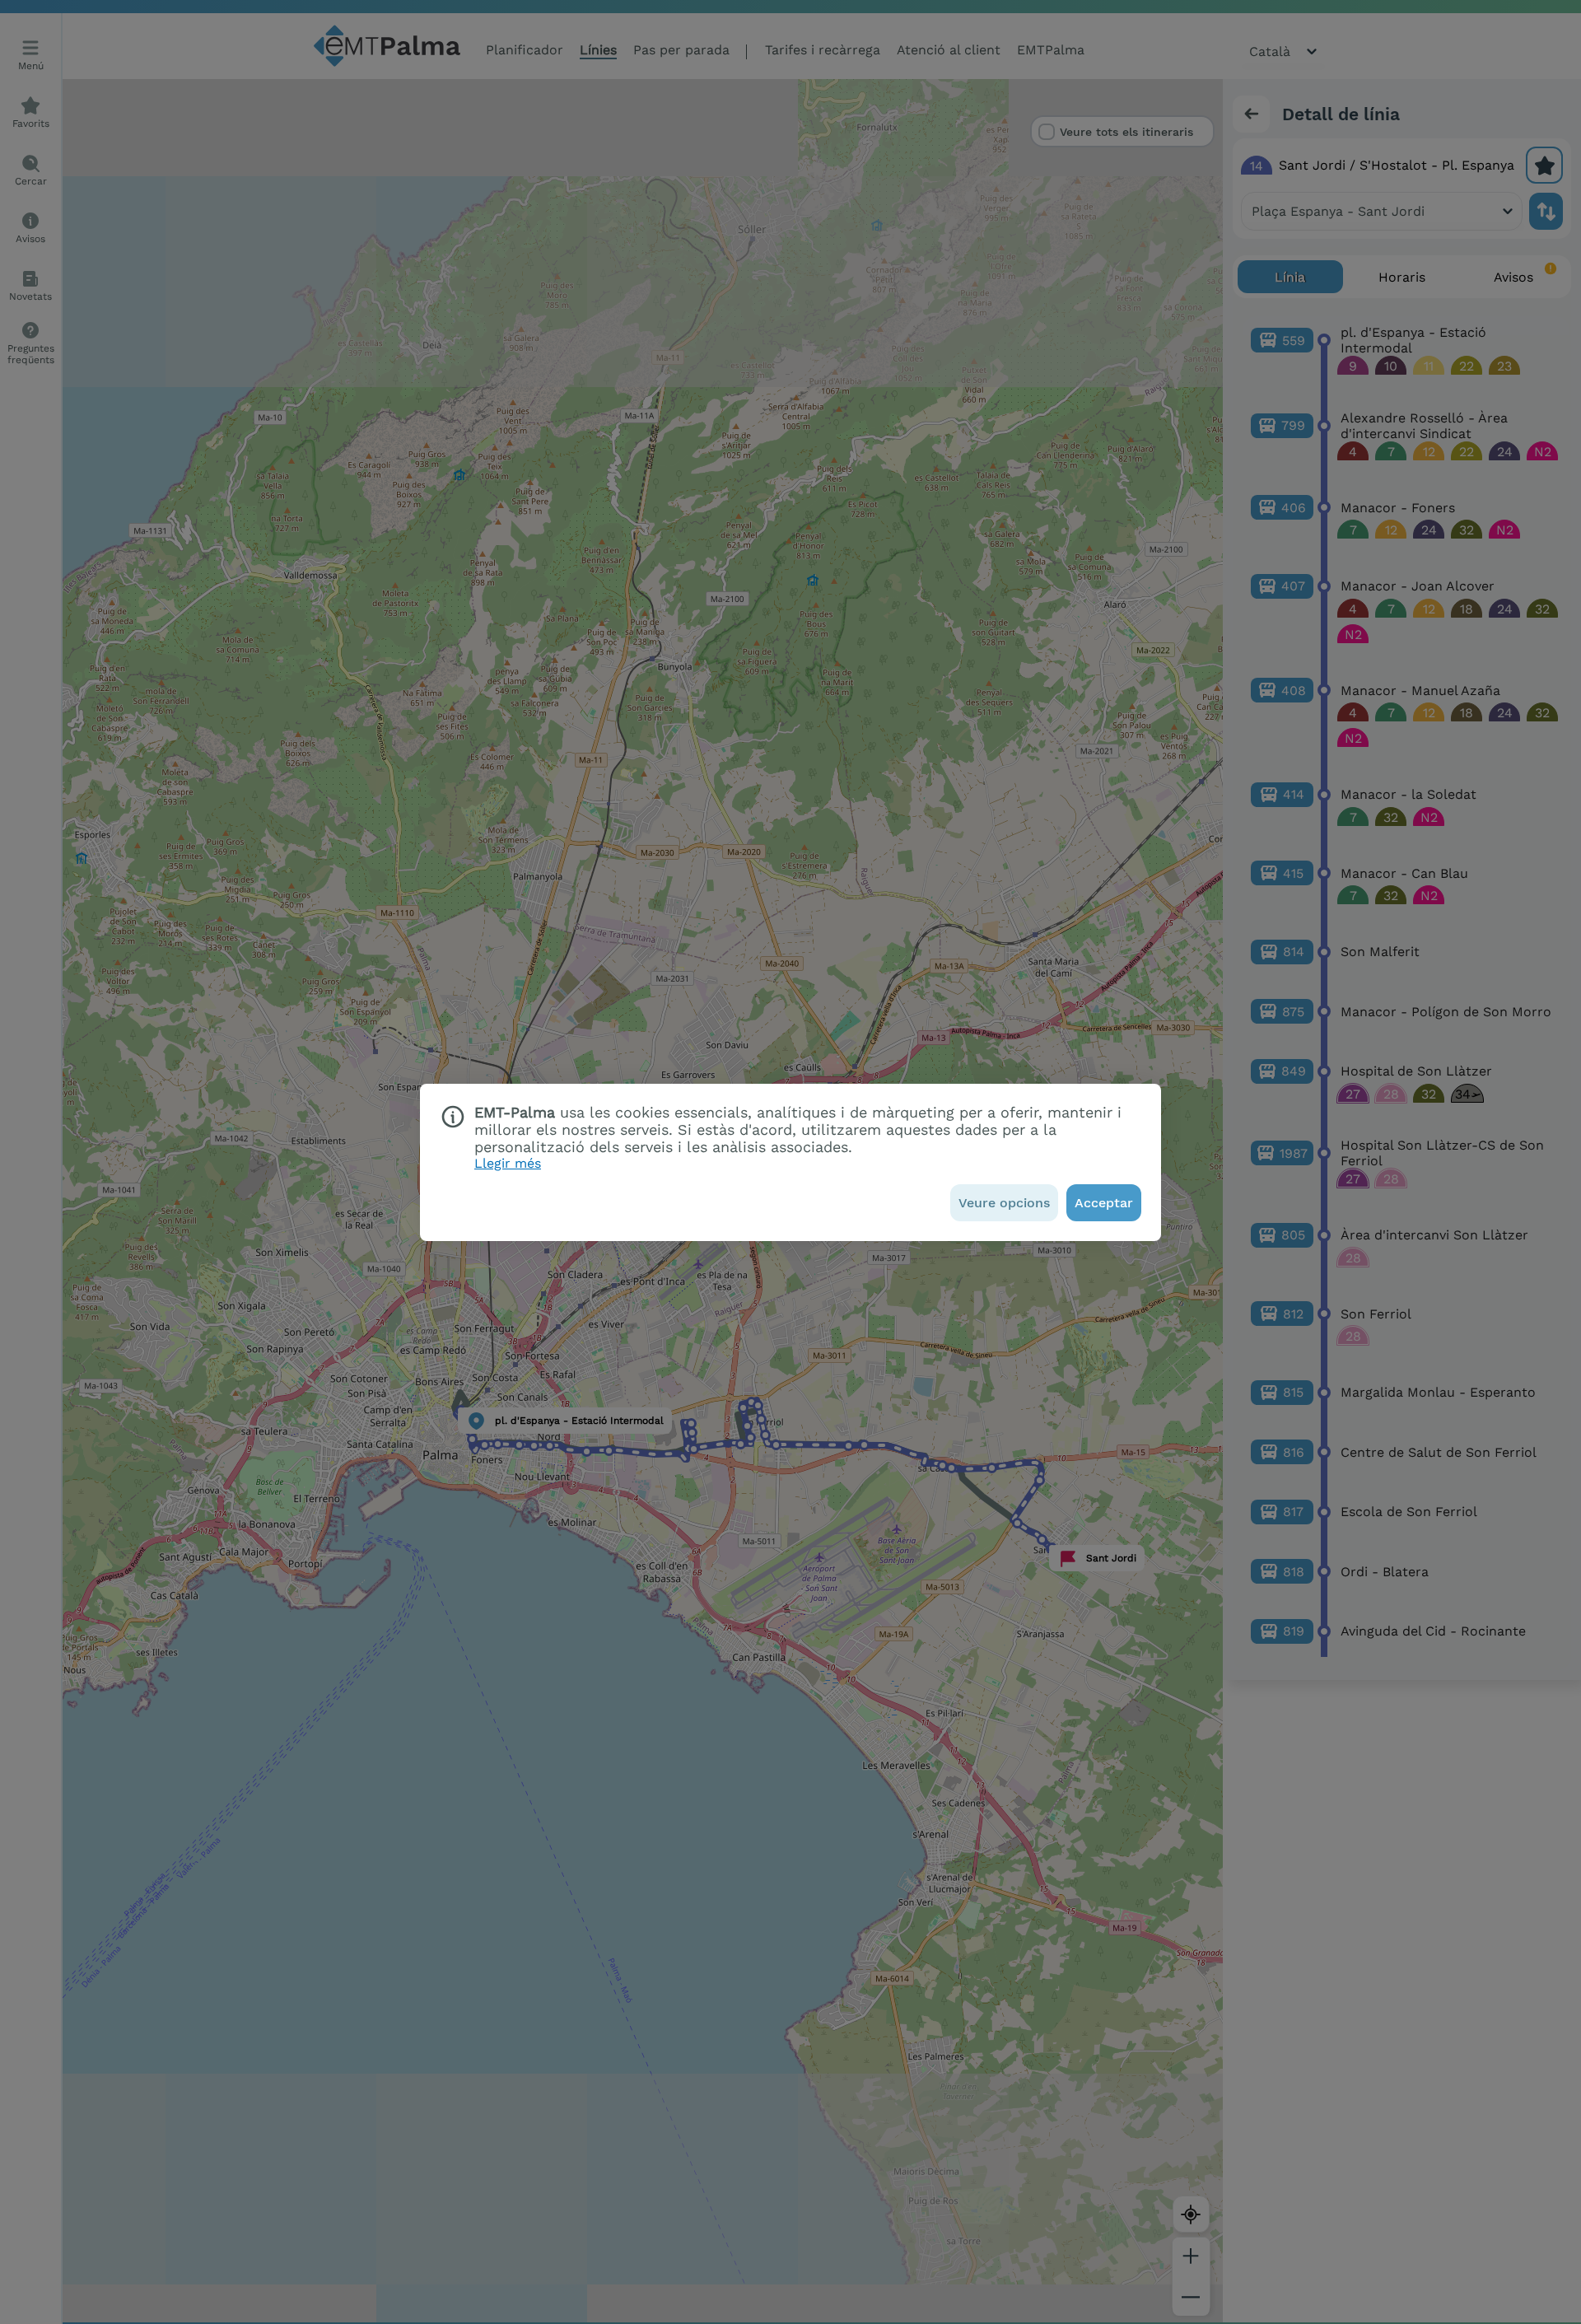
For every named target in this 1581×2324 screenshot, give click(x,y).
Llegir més (508, 1163)
